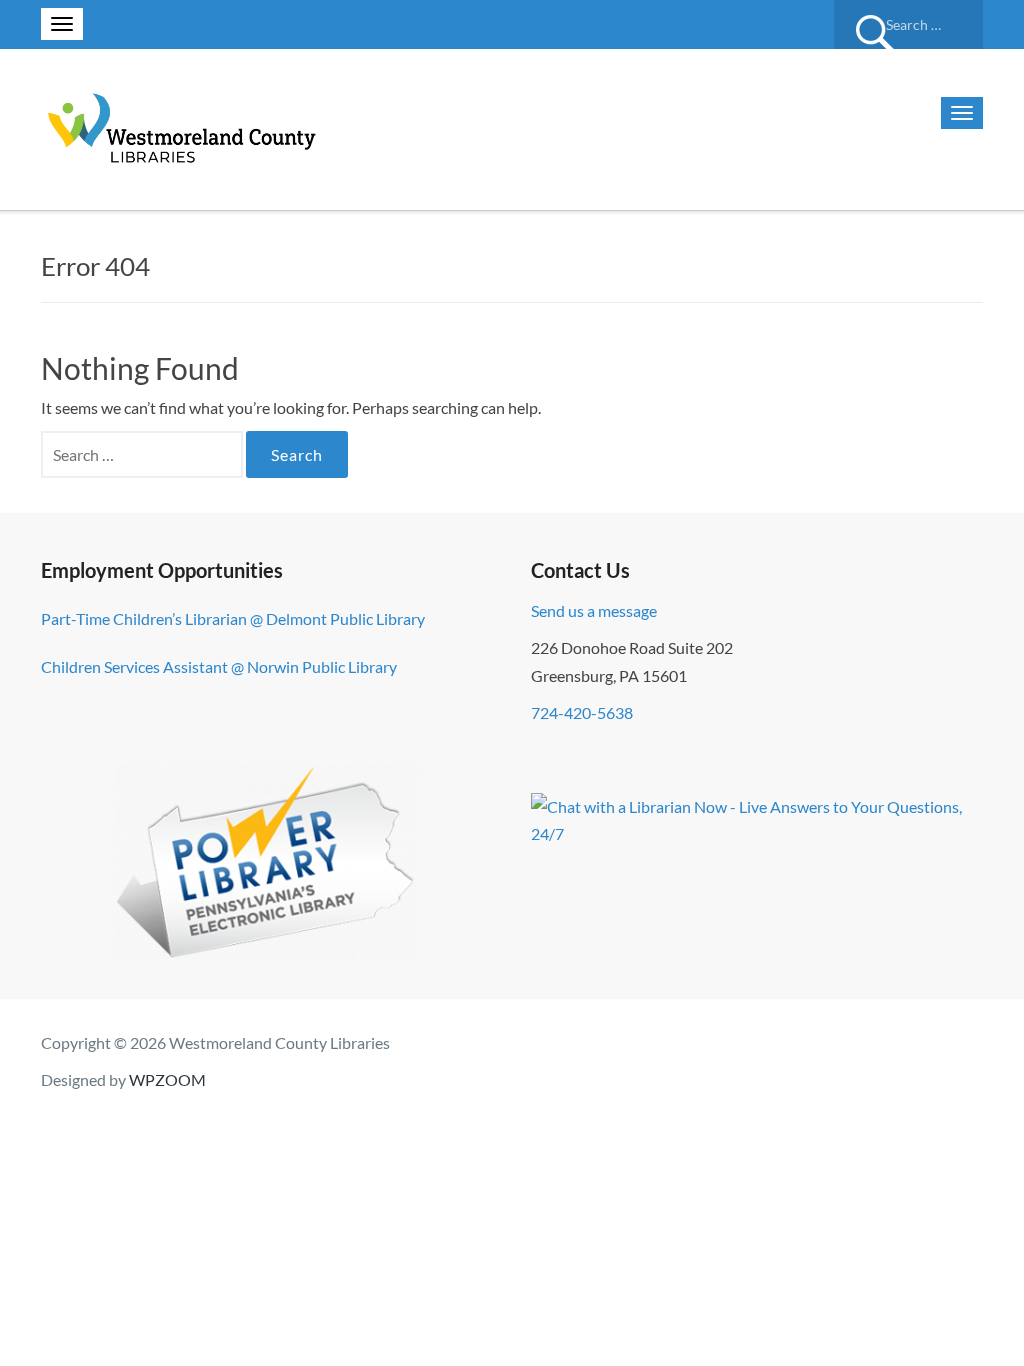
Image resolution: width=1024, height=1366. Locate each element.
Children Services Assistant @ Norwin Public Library (219, 666)
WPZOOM (167, 1079)
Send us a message (594, 610)
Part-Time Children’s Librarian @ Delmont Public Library (233, 618)
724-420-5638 (582, 712)
